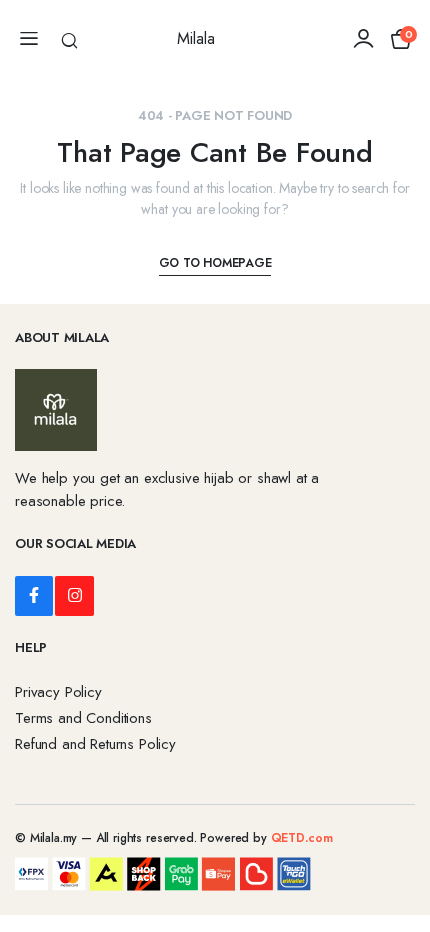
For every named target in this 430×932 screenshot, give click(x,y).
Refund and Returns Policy (95, 744)
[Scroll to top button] (398, 842)
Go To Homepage (215, 263)
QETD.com (302, 838)
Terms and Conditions (83, 718)
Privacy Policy (58, 692)
